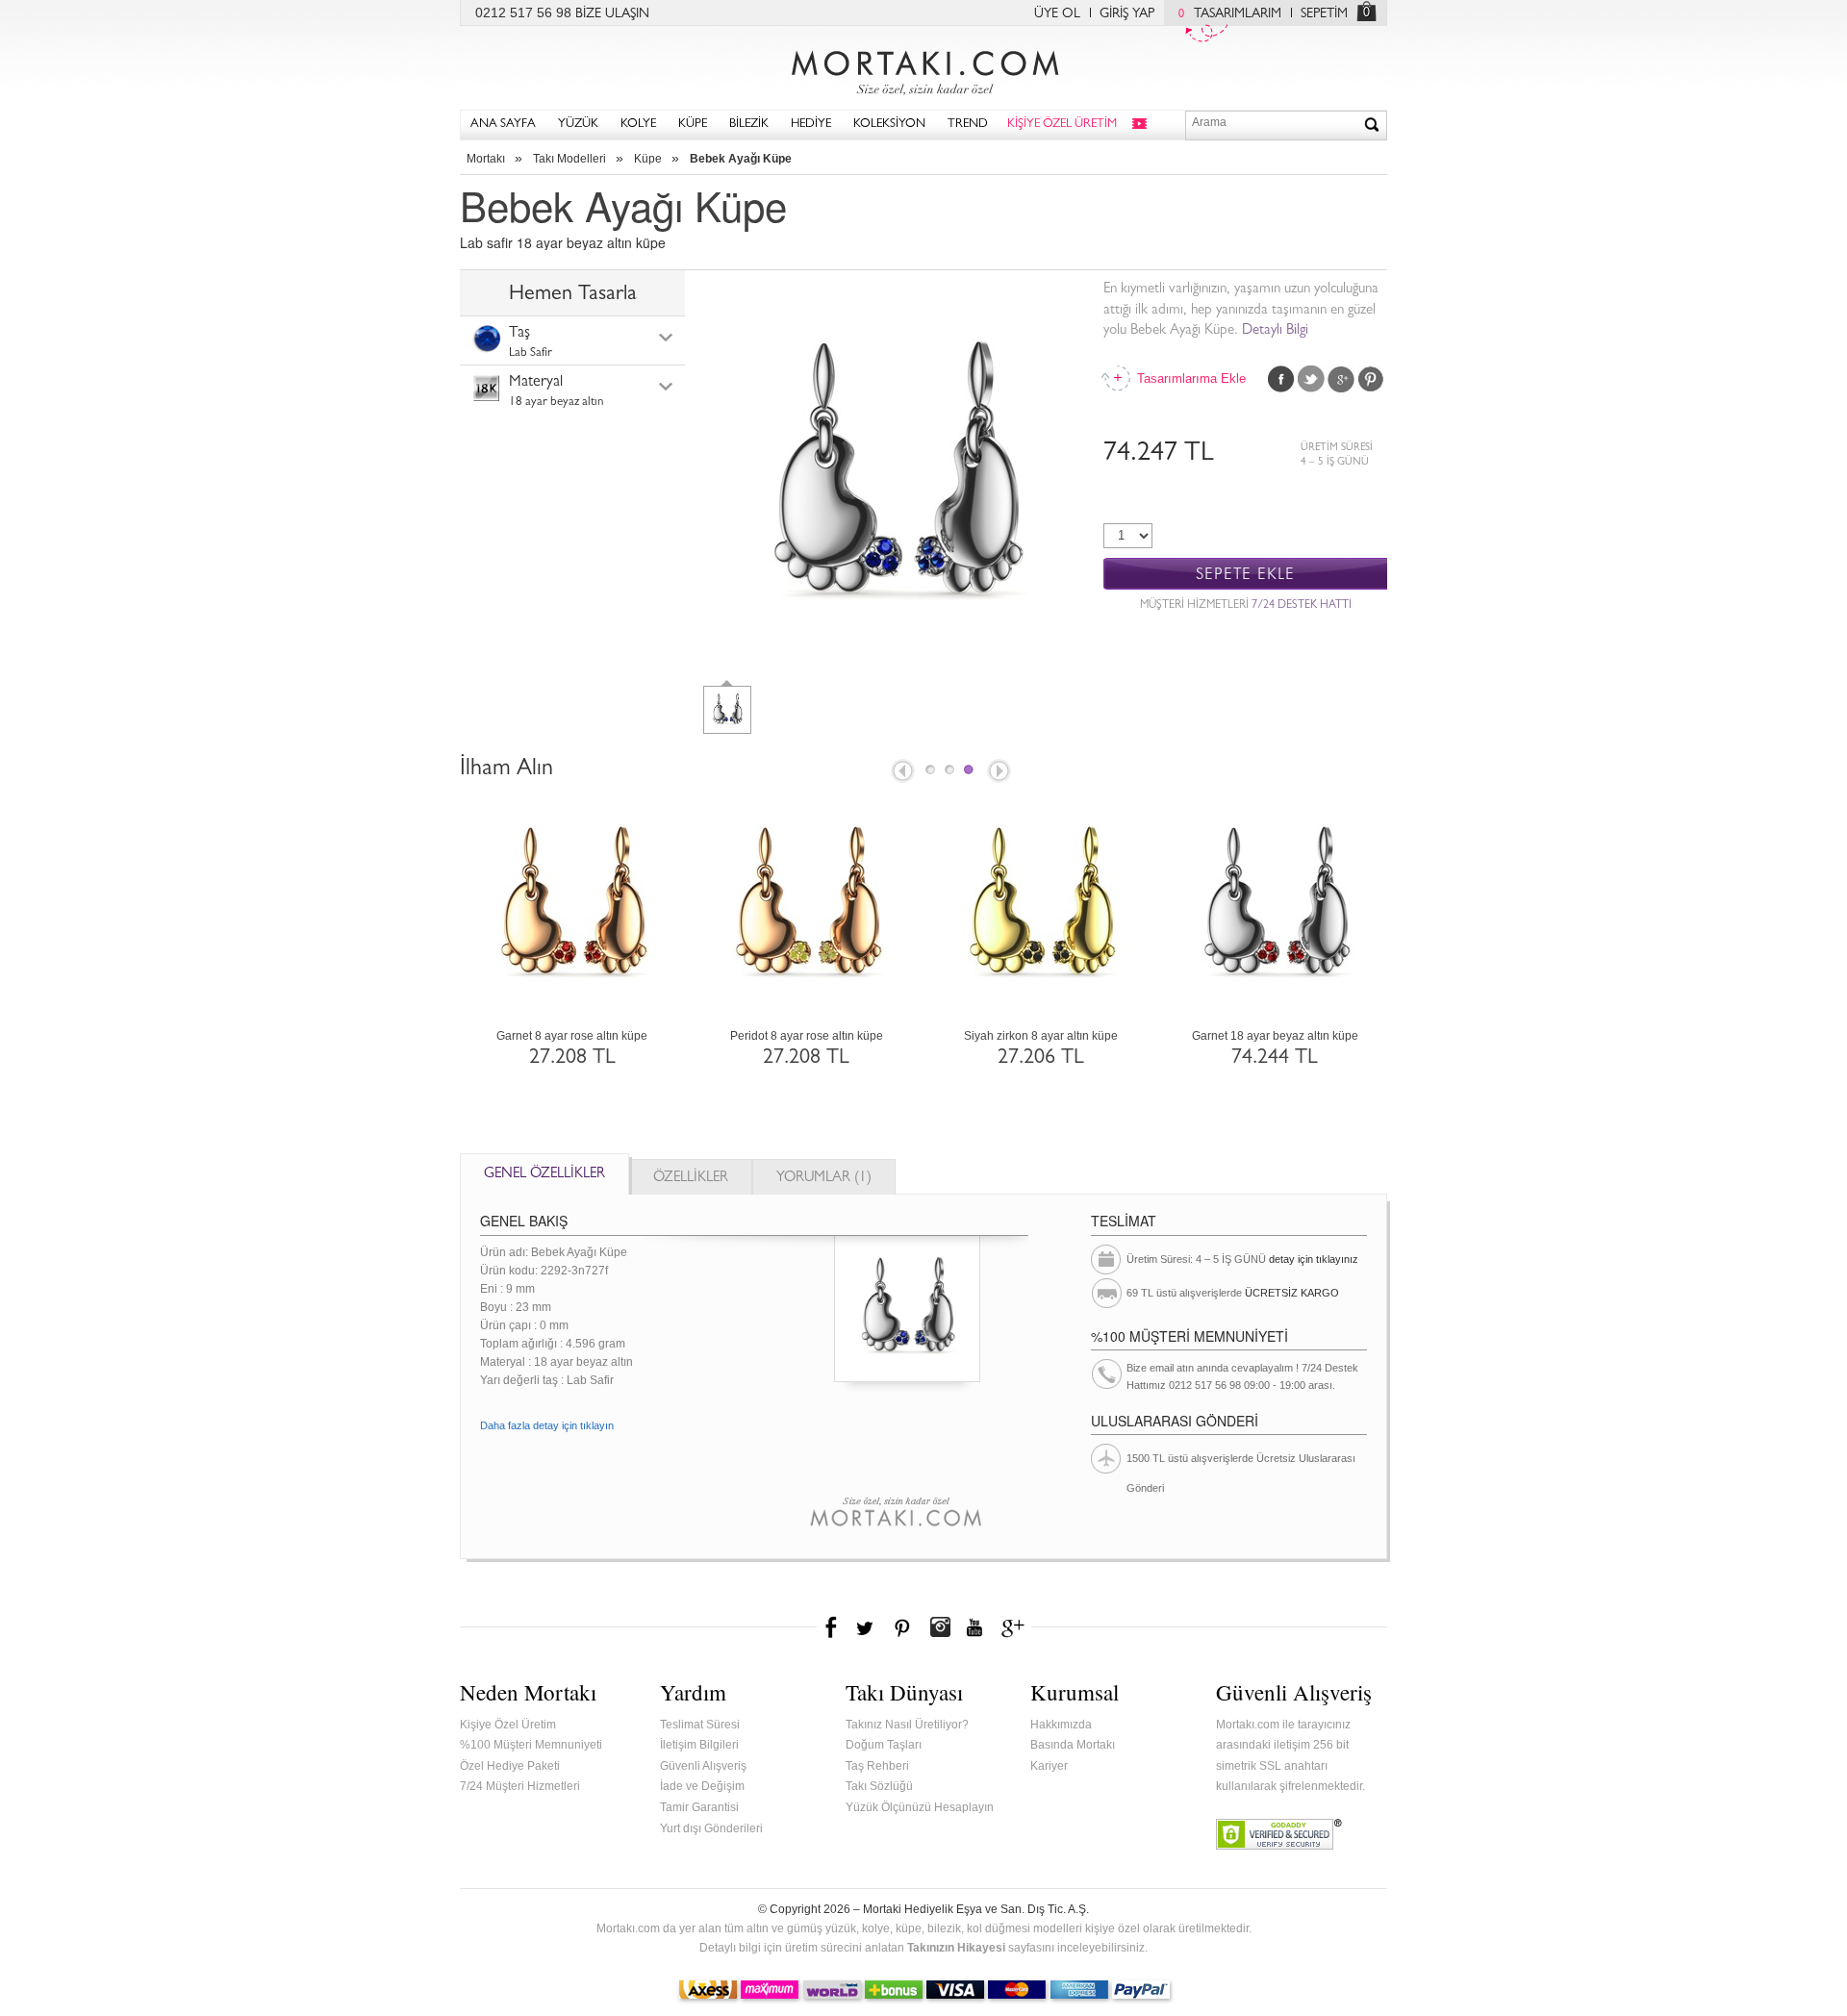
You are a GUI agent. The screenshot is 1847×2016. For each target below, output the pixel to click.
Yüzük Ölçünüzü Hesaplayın (920, 1807)
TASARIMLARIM (1230, 14)
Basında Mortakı (1073, 1745)
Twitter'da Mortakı (867, 1627)
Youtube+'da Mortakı (974, 1627)
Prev (901, 772)
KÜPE (693, 125)
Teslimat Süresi (700, 1725)
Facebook (1281, 379)
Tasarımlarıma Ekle (1190, 378)
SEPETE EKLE (1245, 575)
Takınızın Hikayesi (956, 1948)
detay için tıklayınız (1314, 1259)
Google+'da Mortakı (1016, 1627)
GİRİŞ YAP (1127, 14)
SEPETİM (1324, 14)
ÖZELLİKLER (691, 1179)
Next (1000, 772)
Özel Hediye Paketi (510, 1766)
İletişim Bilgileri (699, 1745)
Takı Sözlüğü (879, 1786)
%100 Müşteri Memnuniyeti (531, 1745)
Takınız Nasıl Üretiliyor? (907, 1725)
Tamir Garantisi (699, 1807)
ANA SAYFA (503, 125)
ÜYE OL (1057, 14)
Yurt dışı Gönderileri (711, 1828)
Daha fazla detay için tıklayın (547, 1425)
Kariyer (1049, 1766)
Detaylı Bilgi (1275, 331)
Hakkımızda (1061, 1725)
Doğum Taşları (884, 1745)
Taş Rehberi (877, 1766)
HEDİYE (811, 125)
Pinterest (1371, 379)
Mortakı (486, 159)
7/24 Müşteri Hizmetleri (520, 1786)
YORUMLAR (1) (824, 1179)
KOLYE (638, 125)
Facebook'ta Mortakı (832, 1627)
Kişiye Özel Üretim (508, 1725)
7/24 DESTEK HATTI (1302, 606)
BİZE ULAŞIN (612, 14)
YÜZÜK (578, 125)
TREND (968, 125)
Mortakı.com (923, 68)
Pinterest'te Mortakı (901, 1627)
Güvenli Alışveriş (703, 1766)
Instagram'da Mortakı (940, 1627)
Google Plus (1341, 379)
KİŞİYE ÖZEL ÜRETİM (1062, 125)
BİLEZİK (749, 125)
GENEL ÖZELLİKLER (544, 1175)
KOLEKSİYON (889, 125)
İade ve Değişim (702, 1786)
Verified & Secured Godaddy (1279, 1834)
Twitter (1311, 379)
